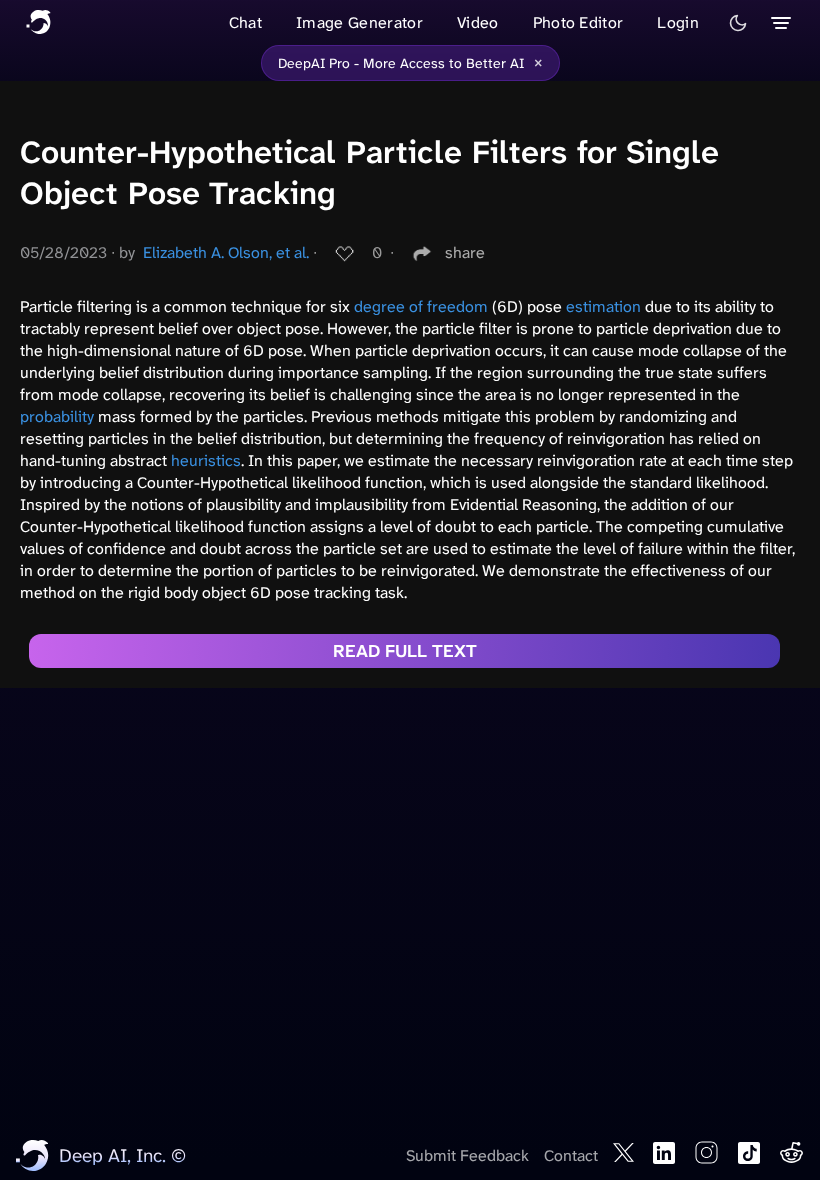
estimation (603, 306)
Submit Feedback (467, 1155)
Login (678, 22)
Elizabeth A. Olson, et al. (226, 252)
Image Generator (359, 22)
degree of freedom (421, 306)
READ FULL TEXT (405, 651)
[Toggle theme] (738, 23)
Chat (245, 22)
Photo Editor (578, 22)
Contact (571, 1155)
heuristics (206, 460)
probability (57, 416)
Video (478, 22)
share (465, 252)
